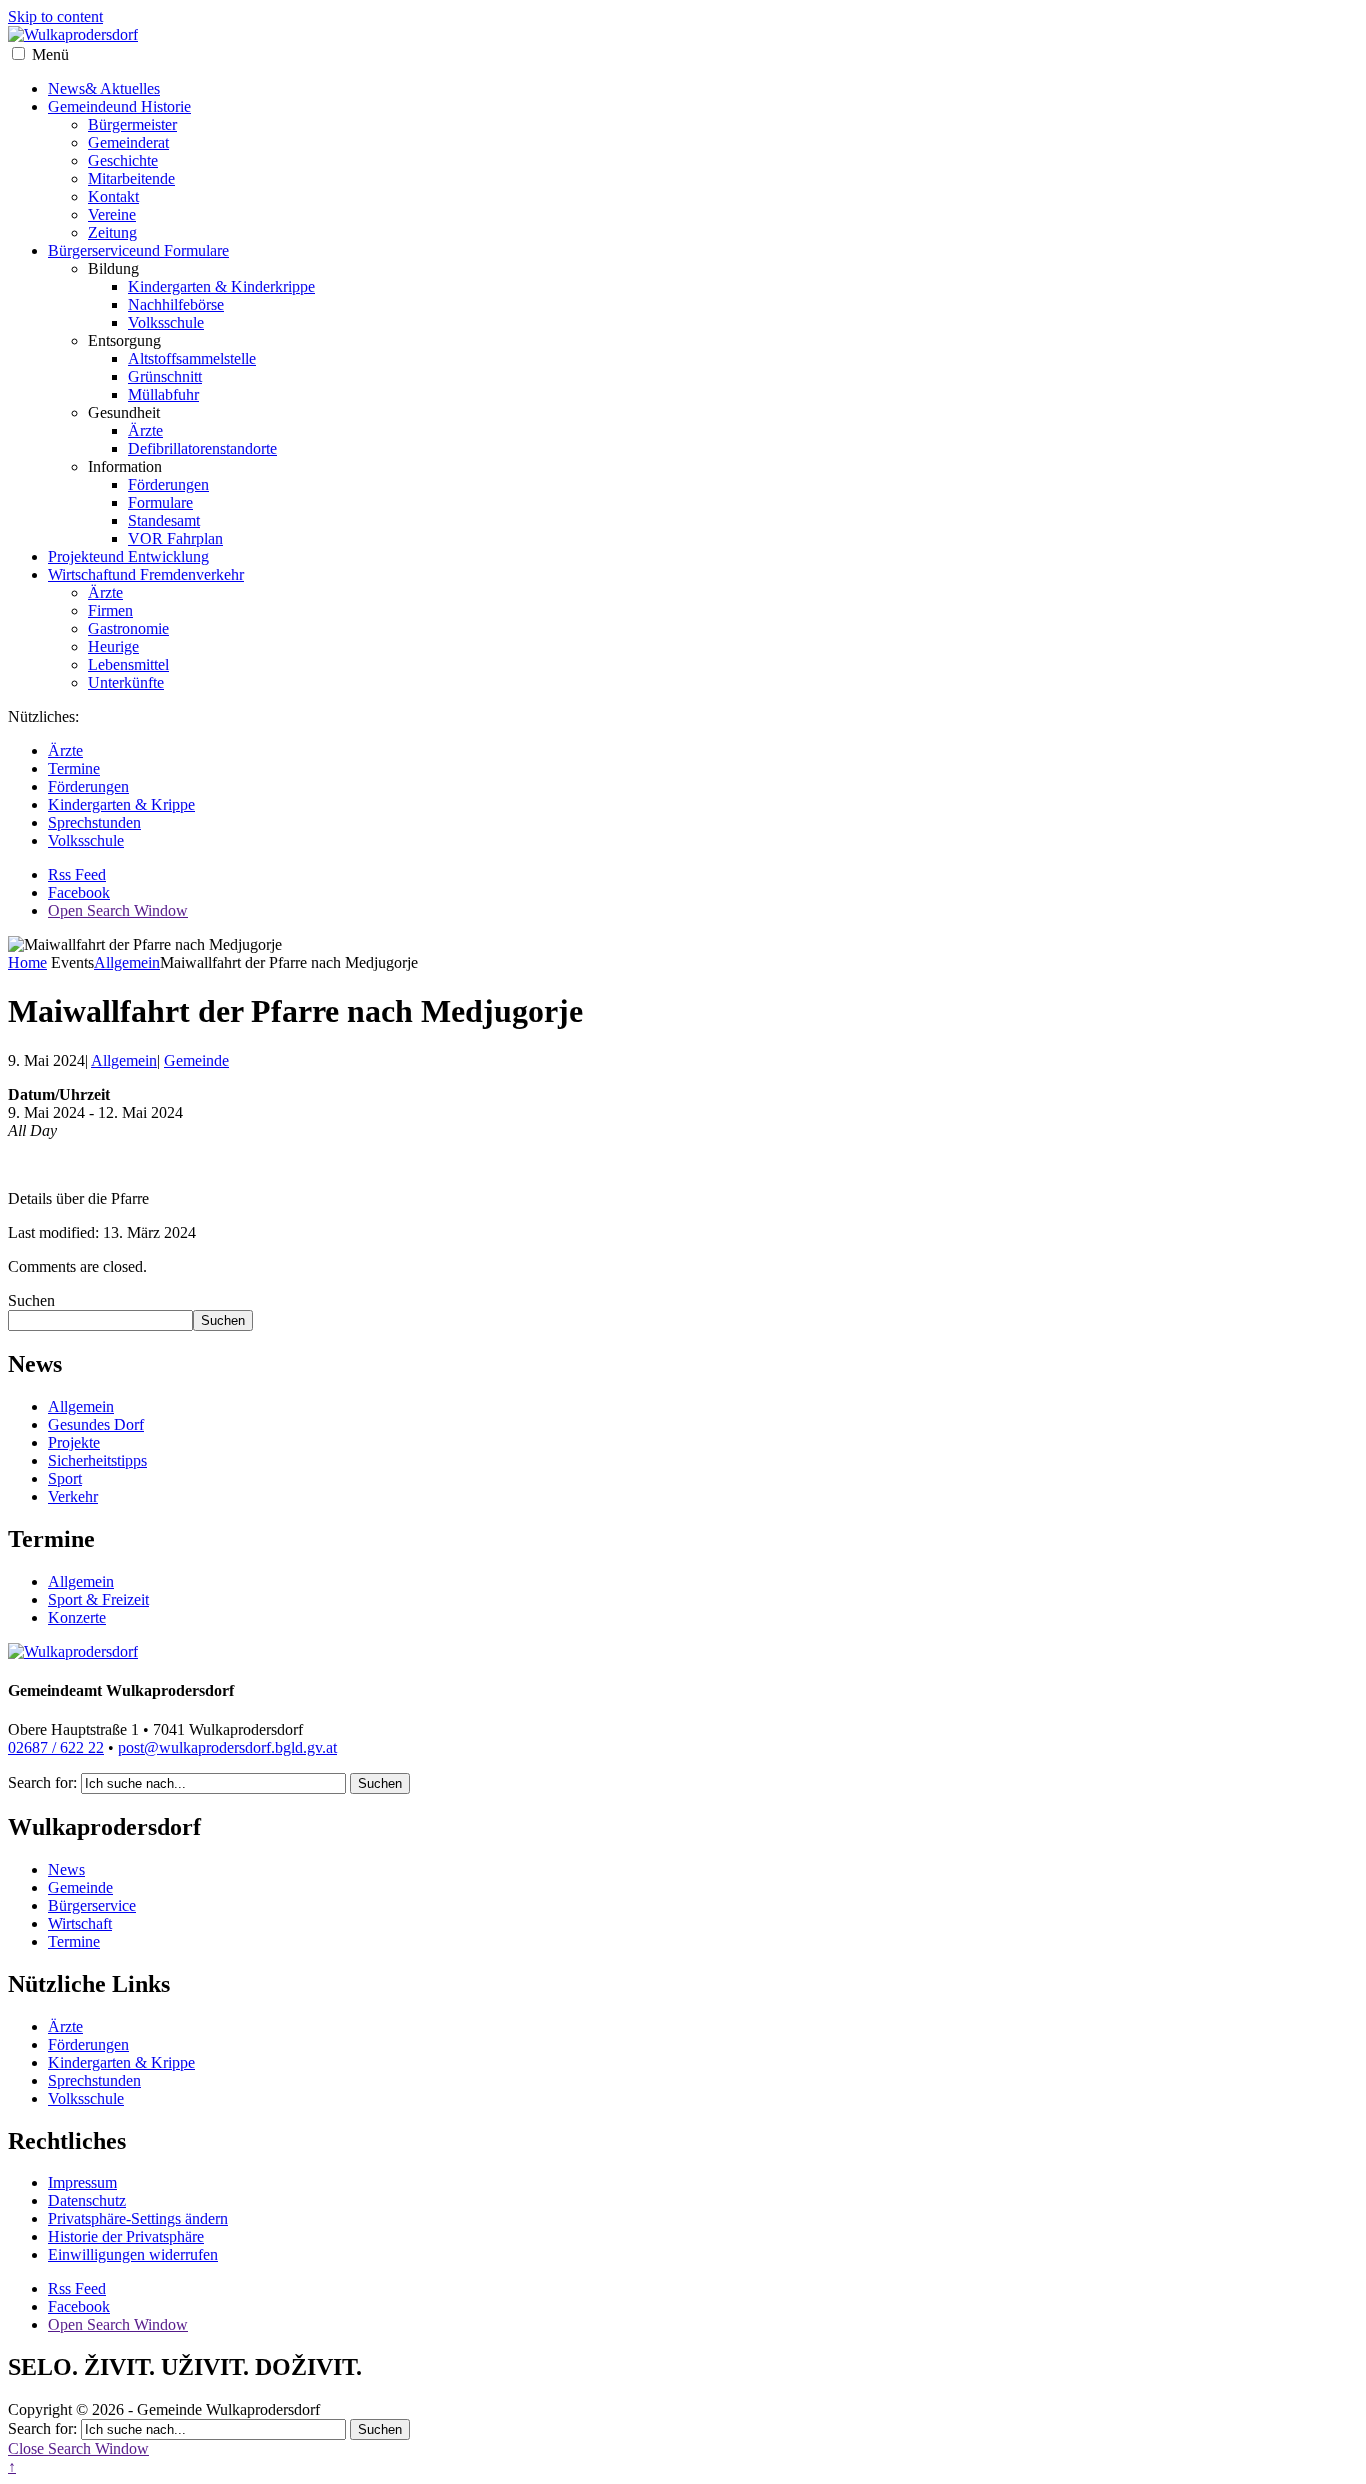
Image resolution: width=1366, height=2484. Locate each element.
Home (27, 962)
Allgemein (127, 962)
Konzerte (77, 1617)
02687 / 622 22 (56, 1747)
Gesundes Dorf (96, 1424)
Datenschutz (87, 2200)
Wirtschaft (146, 574)
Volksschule (166, 322)
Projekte (128, 556)
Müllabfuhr (163, 394)
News (104, 88)
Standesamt (164, 520)
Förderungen (168, 484)
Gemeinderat (128, 142)
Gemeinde (119, 106)
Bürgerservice (138, 250)
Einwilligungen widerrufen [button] (133, 2254)
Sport (65, 1478)
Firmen (110, 610)
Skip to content (55, 16)
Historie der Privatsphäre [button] (126, 2236)
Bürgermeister (132, 124)
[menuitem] (703, 170)
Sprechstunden (94, 822)
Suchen (31, 1300)
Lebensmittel (128, 664)
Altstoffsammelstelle (192, 358)
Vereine (112, 214)
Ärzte (145, 430)
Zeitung (112, 232)
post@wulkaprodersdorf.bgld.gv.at (227, 1747)
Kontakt (113, 196)
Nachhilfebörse (176, 304)
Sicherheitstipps (97, 1460)
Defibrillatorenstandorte (202, 448)
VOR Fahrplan (175, 538)
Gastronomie (128, 628)
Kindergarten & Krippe (121, 804)
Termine (74, 768)
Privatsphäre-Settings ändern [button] (138, 2218)
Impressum (82, 2182)
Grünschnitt (165, 376)
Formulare (160, 502)
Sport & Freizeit (98, 1599)
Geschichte (123, 160)
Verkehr (73, 1496)
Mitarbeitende (131, 178)
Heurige (113, 646)
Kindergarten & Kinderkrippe (221, 286)
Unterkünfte (126, 682)
